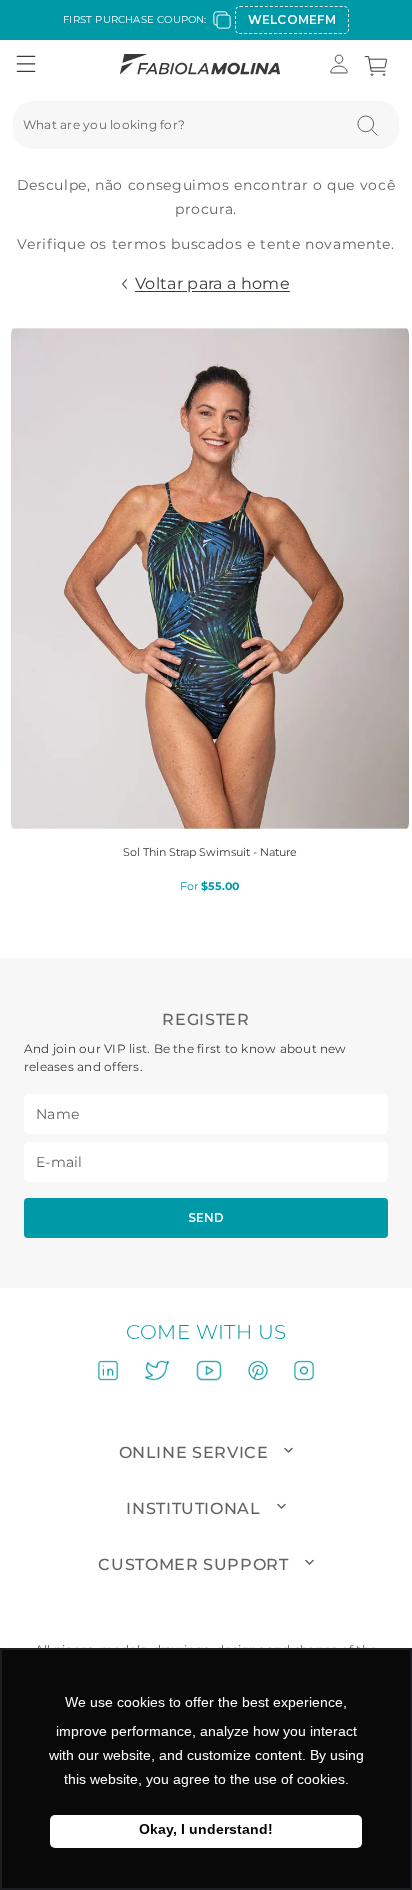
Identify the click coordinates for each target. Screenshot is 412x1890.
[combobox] (206, 125)
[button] (26, 65)
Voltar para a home (212, 283)
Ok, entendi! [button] (206, 1831)
